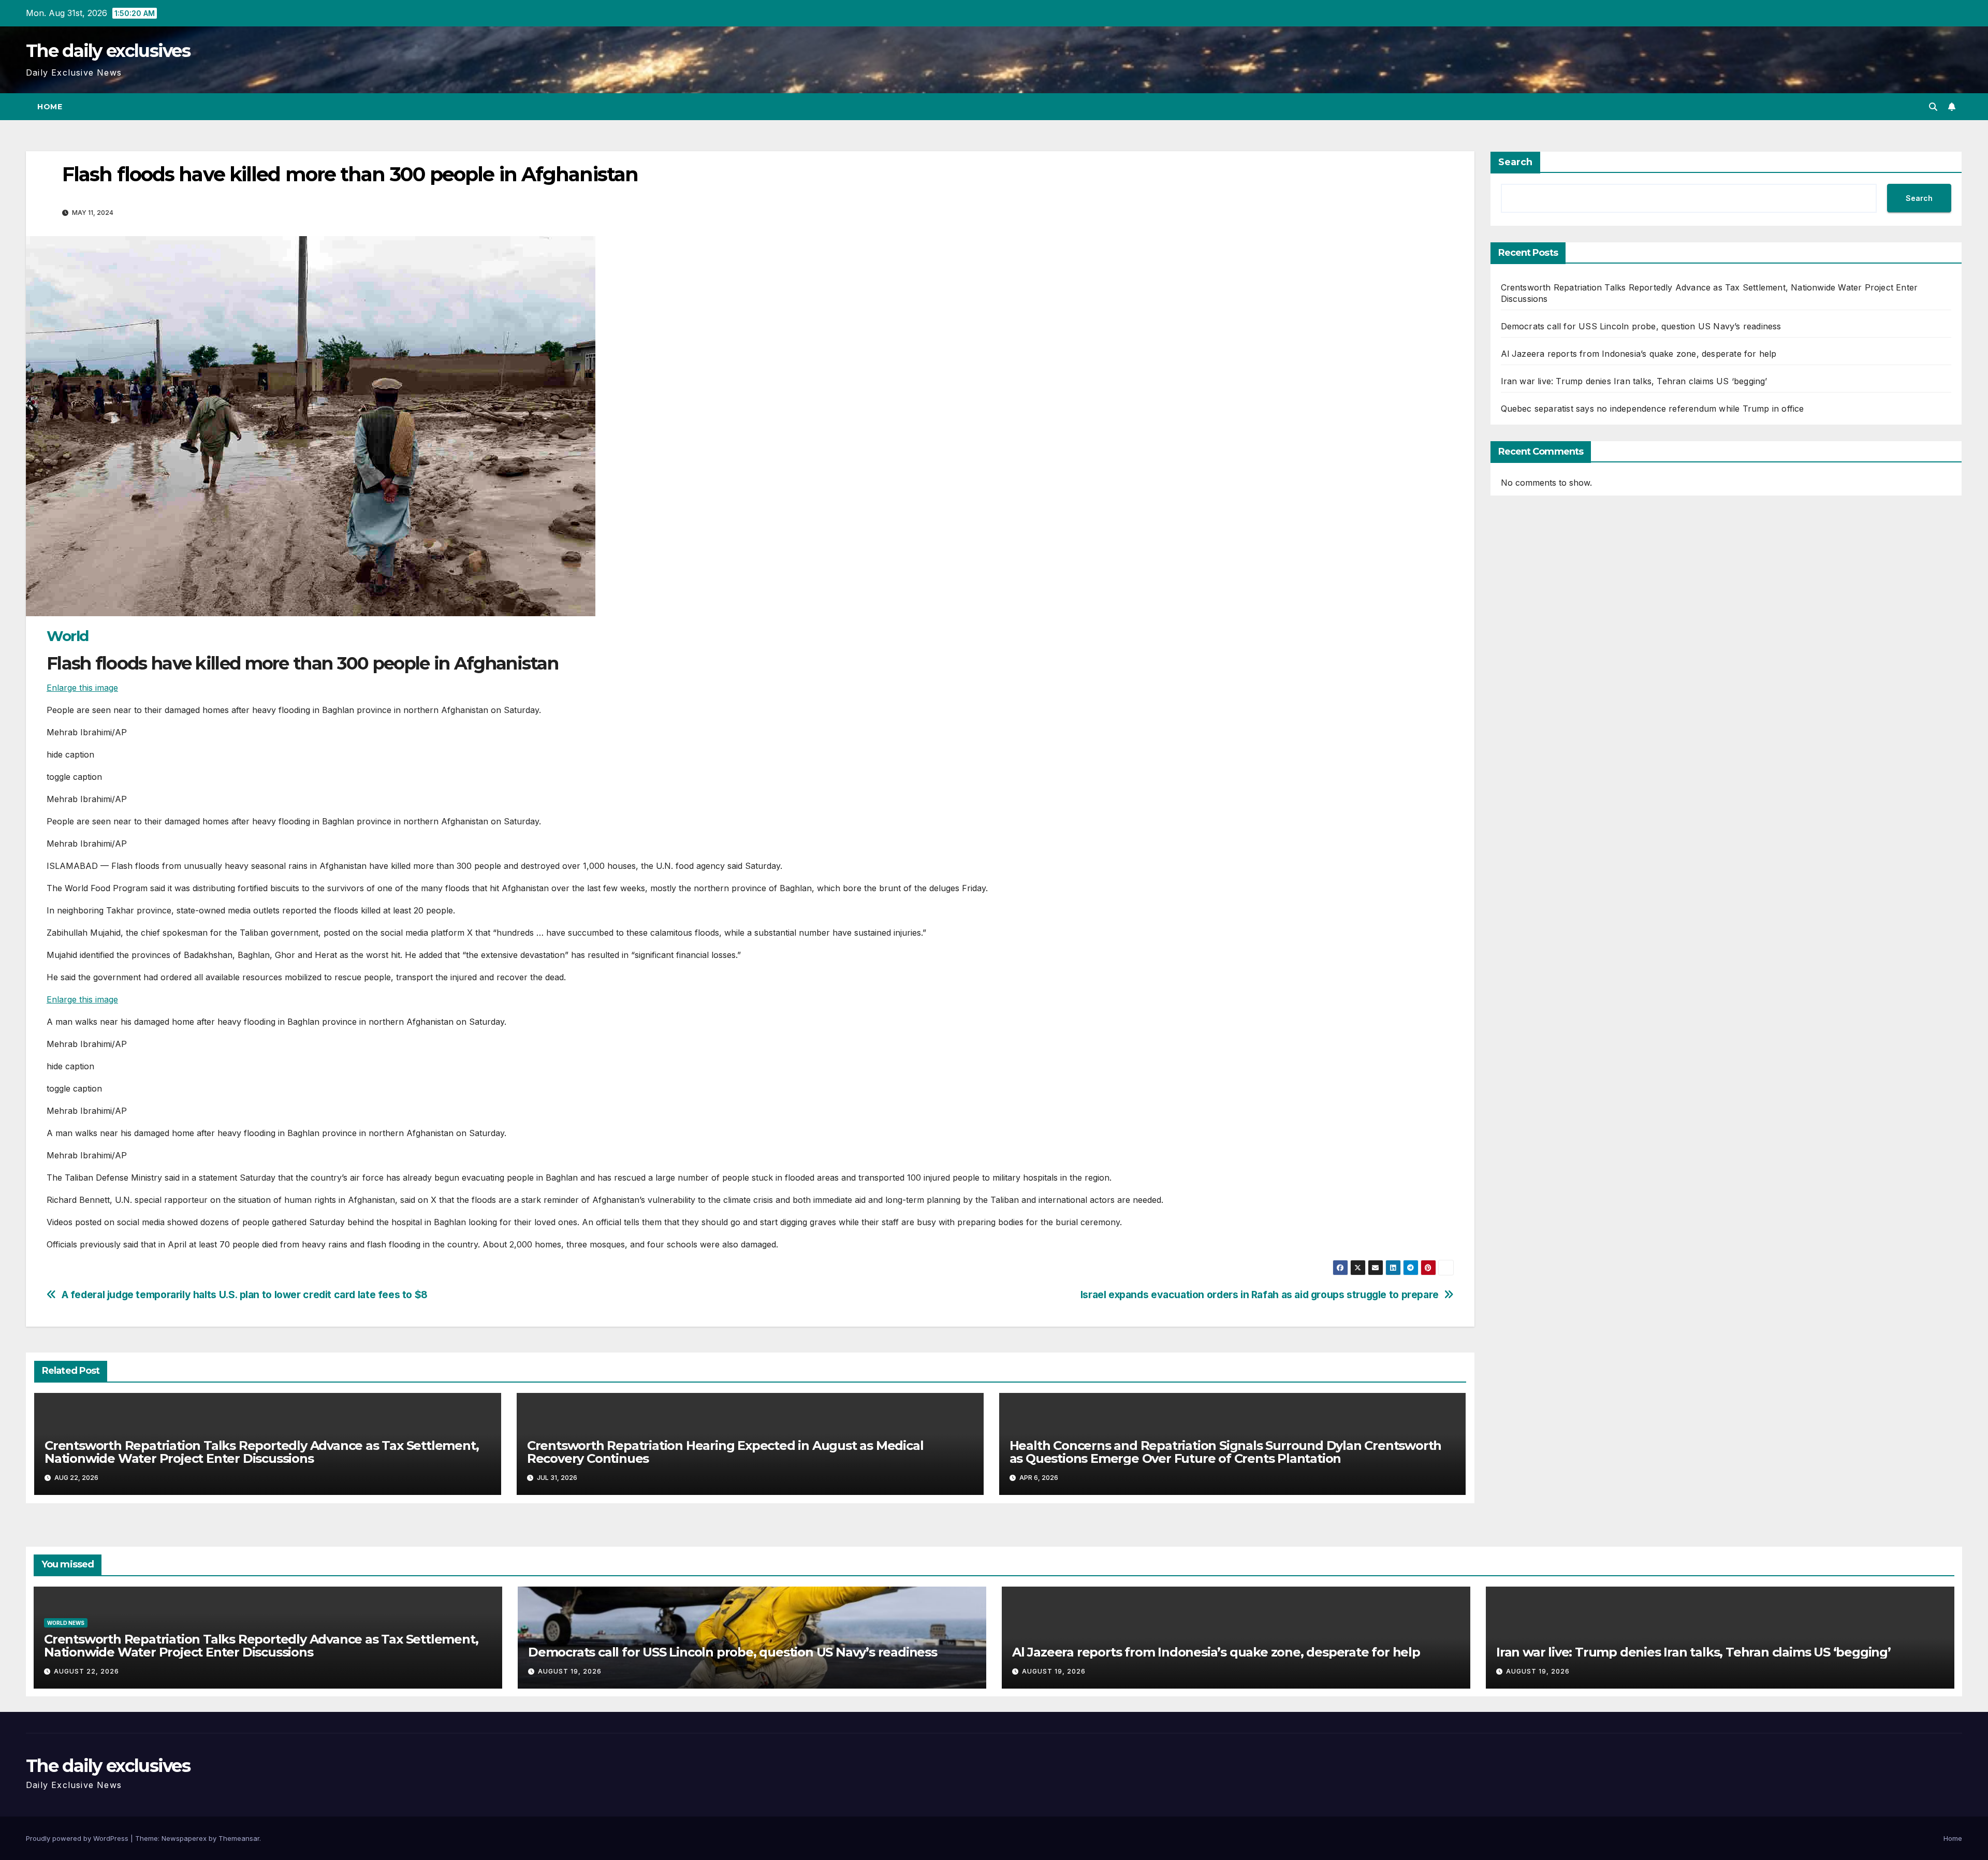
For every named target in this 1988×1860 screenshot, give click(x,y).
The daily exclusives (108, 51)
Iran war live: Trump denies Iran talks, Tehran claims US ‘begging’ (1634, 381)
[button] (1933, 107)
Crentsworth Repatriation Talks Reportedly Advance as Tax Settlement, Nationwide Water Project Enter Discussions (261, 1452)
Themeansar (239, 1838)
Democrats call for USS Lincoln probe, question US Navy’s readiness (1641, 326)
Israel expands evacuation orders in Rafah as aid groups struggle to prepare (1260, 1295)
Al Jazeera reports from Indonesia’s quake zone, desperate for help (1639, 354)
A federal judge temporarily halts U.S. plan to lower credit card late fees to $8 (245, 1295)
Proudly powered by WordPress (78, 1838)
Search (1515, 162)
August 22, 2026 (86, 1671)
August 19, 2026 (570, 1671)
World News (66, 1623)
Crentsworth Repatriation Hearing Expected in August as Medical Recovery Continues (725, 1452)
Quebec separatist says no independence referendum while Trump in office (1653, 409)
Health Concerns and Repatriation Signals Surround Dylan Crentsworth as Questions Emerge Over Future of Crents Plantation (1226, 1452)
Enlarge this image (82, 688)
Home (50, 107)
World (68, 636)
